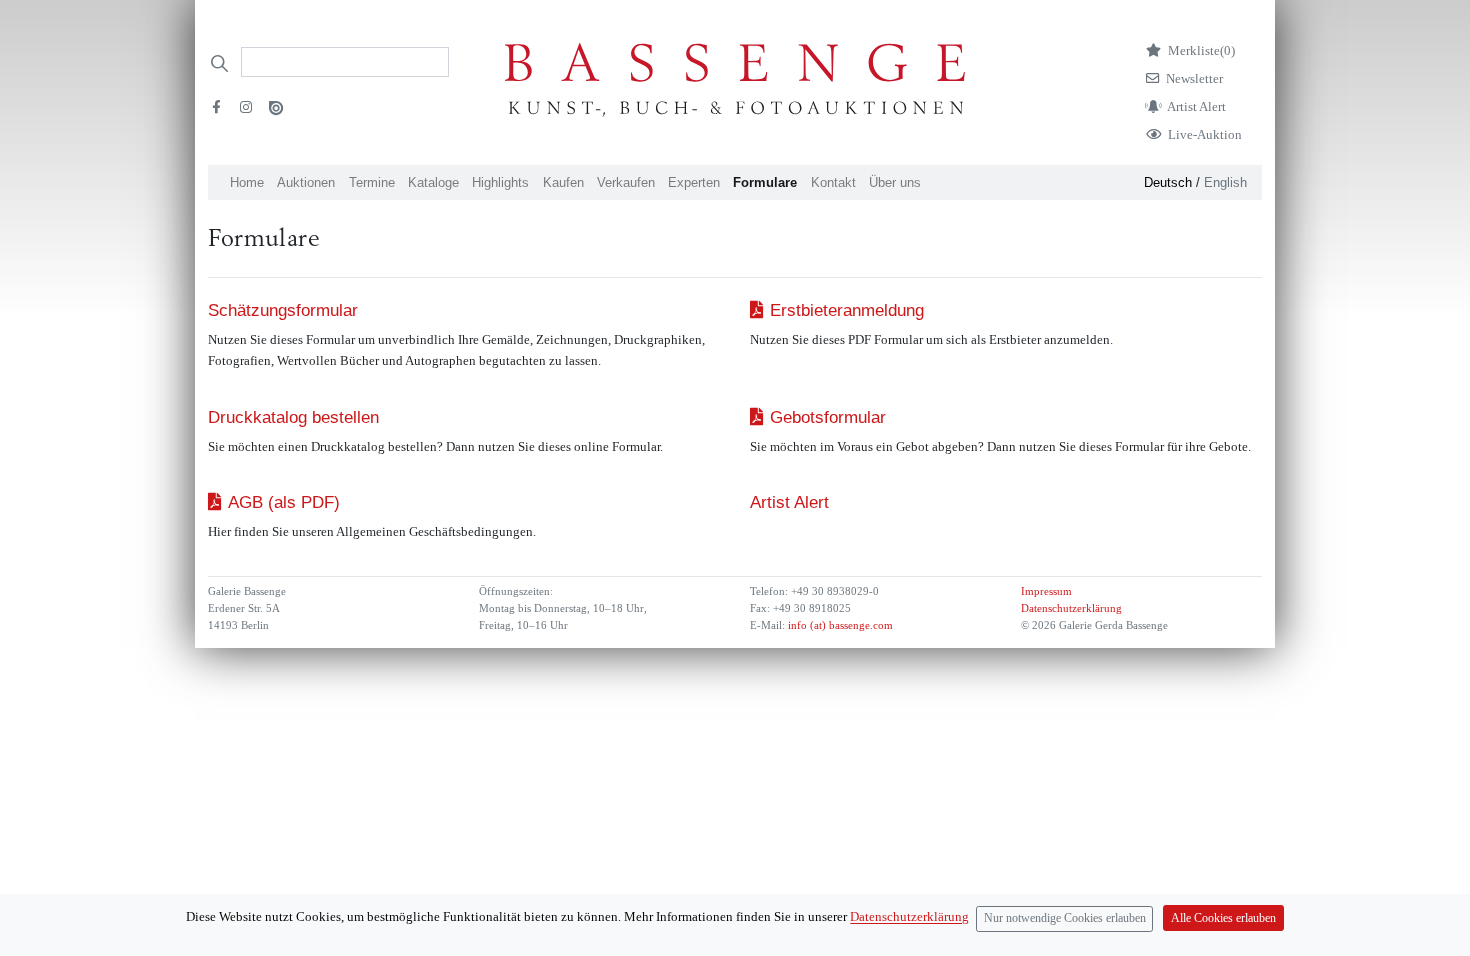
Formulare (765, 182)
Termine (372, 182)
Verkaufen (626, 182)
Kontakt (833, 182)
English (1225, 182)
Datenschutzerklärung (1071, 608)
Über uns (895, 182)
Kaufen (563, 182)
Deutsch (1168, 182)
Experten (694, 182)
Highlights (500, 182)
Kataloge (433, 182)
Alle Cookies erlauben (1223, 918)
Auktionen (306, 182)
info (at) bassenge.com (839, 625)
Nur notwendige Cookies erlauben (1065, 918)
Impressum (1046, 591)
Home (247, 182)
